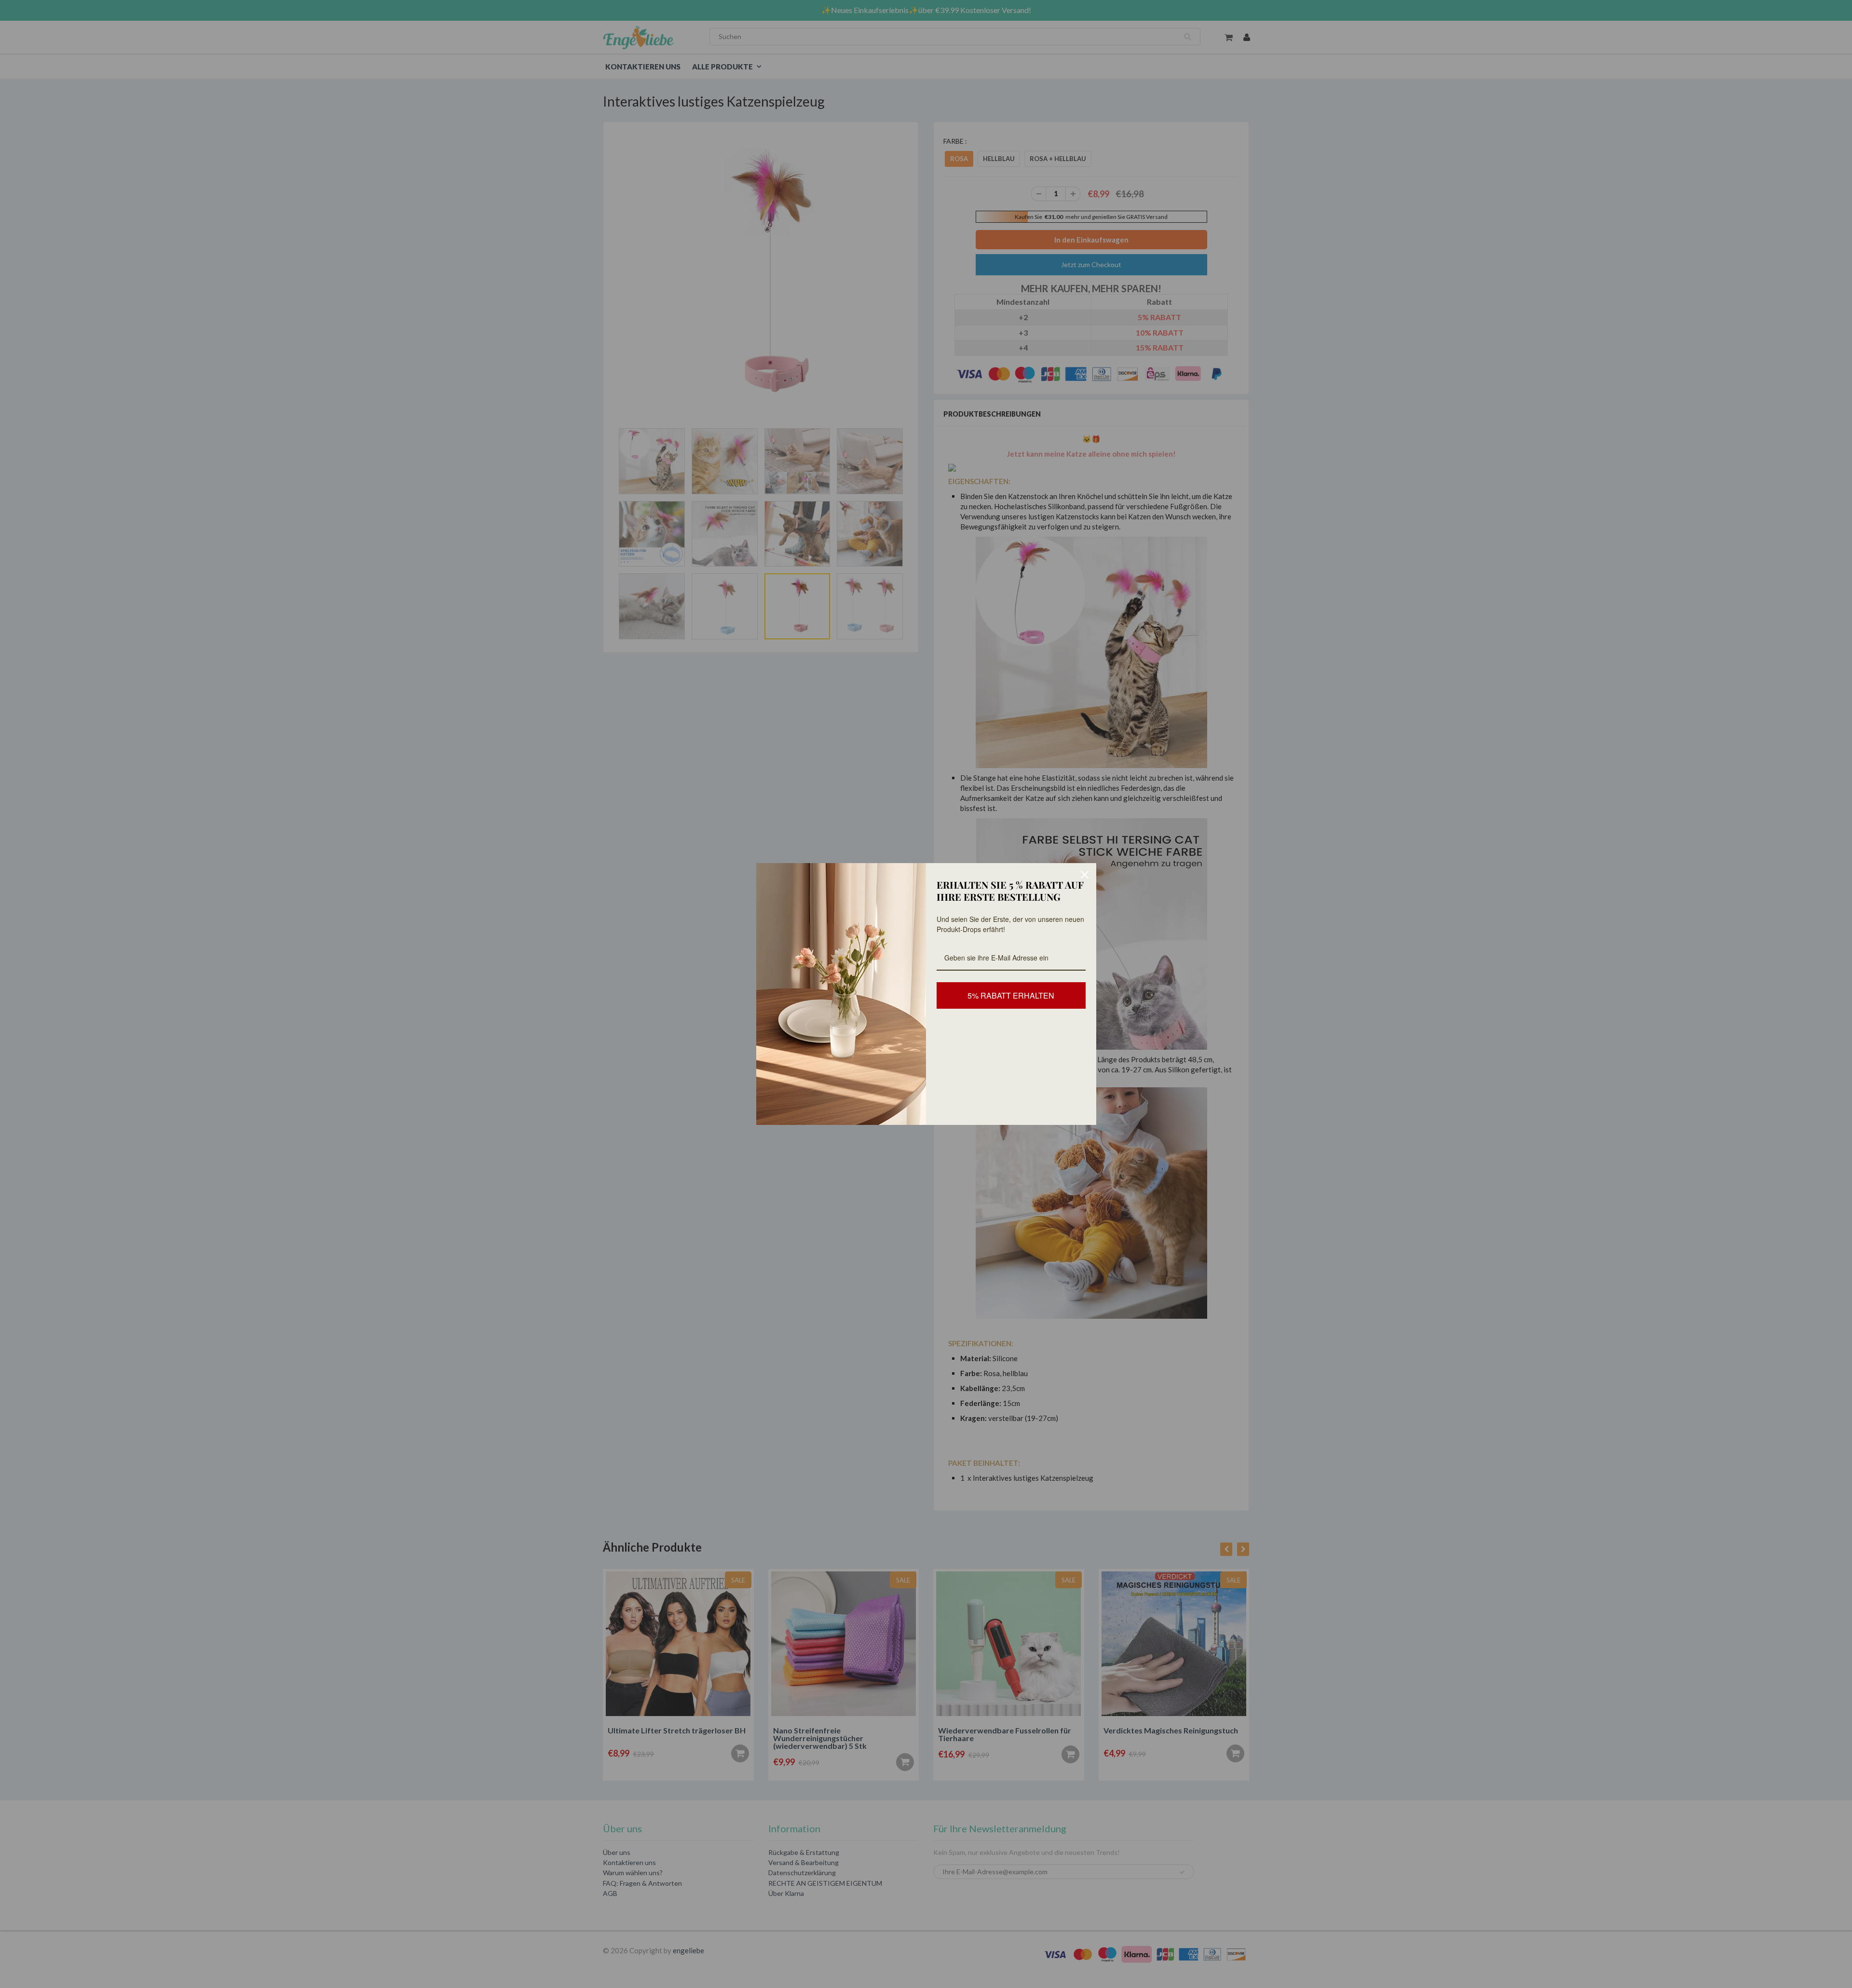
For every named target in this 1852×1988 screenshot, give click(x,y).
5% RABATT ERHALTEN (1011, 995)
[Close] (1085, 875)
